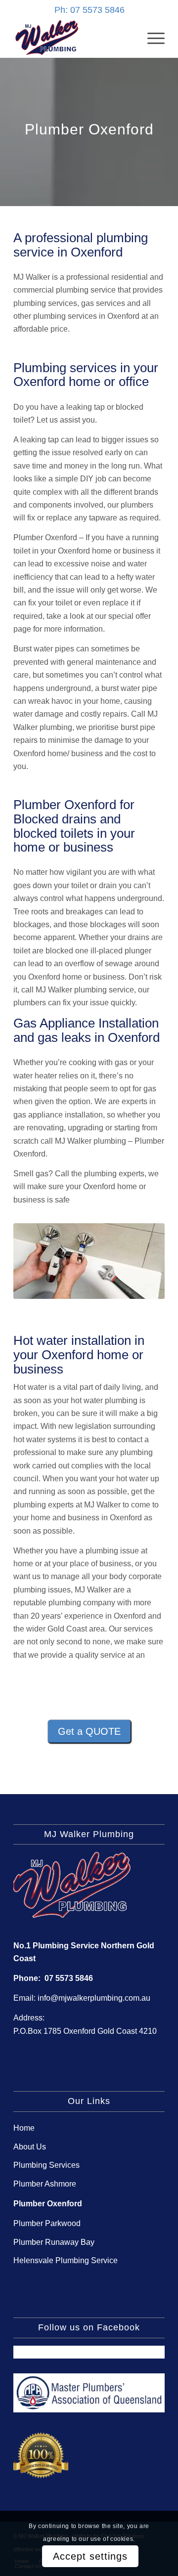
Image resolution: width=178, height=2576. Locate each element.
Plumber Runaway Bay (54, 2242)
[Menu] (151, 38)
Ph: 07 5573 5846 (89, 10)
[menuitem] (151, 38)
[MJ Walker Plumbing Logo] (74, 38)
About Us (30, 2147)
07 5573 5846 (69, 1978)
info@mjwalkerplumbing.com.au (94, 1998)
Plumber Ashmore (45, 2184)
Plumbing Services (46, 2165)
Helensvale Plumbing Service (66, 2260)
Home (24, 2128)
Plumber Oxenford (48, 2204)
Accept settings (90, 2556)
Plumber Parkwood (47, 2223)
